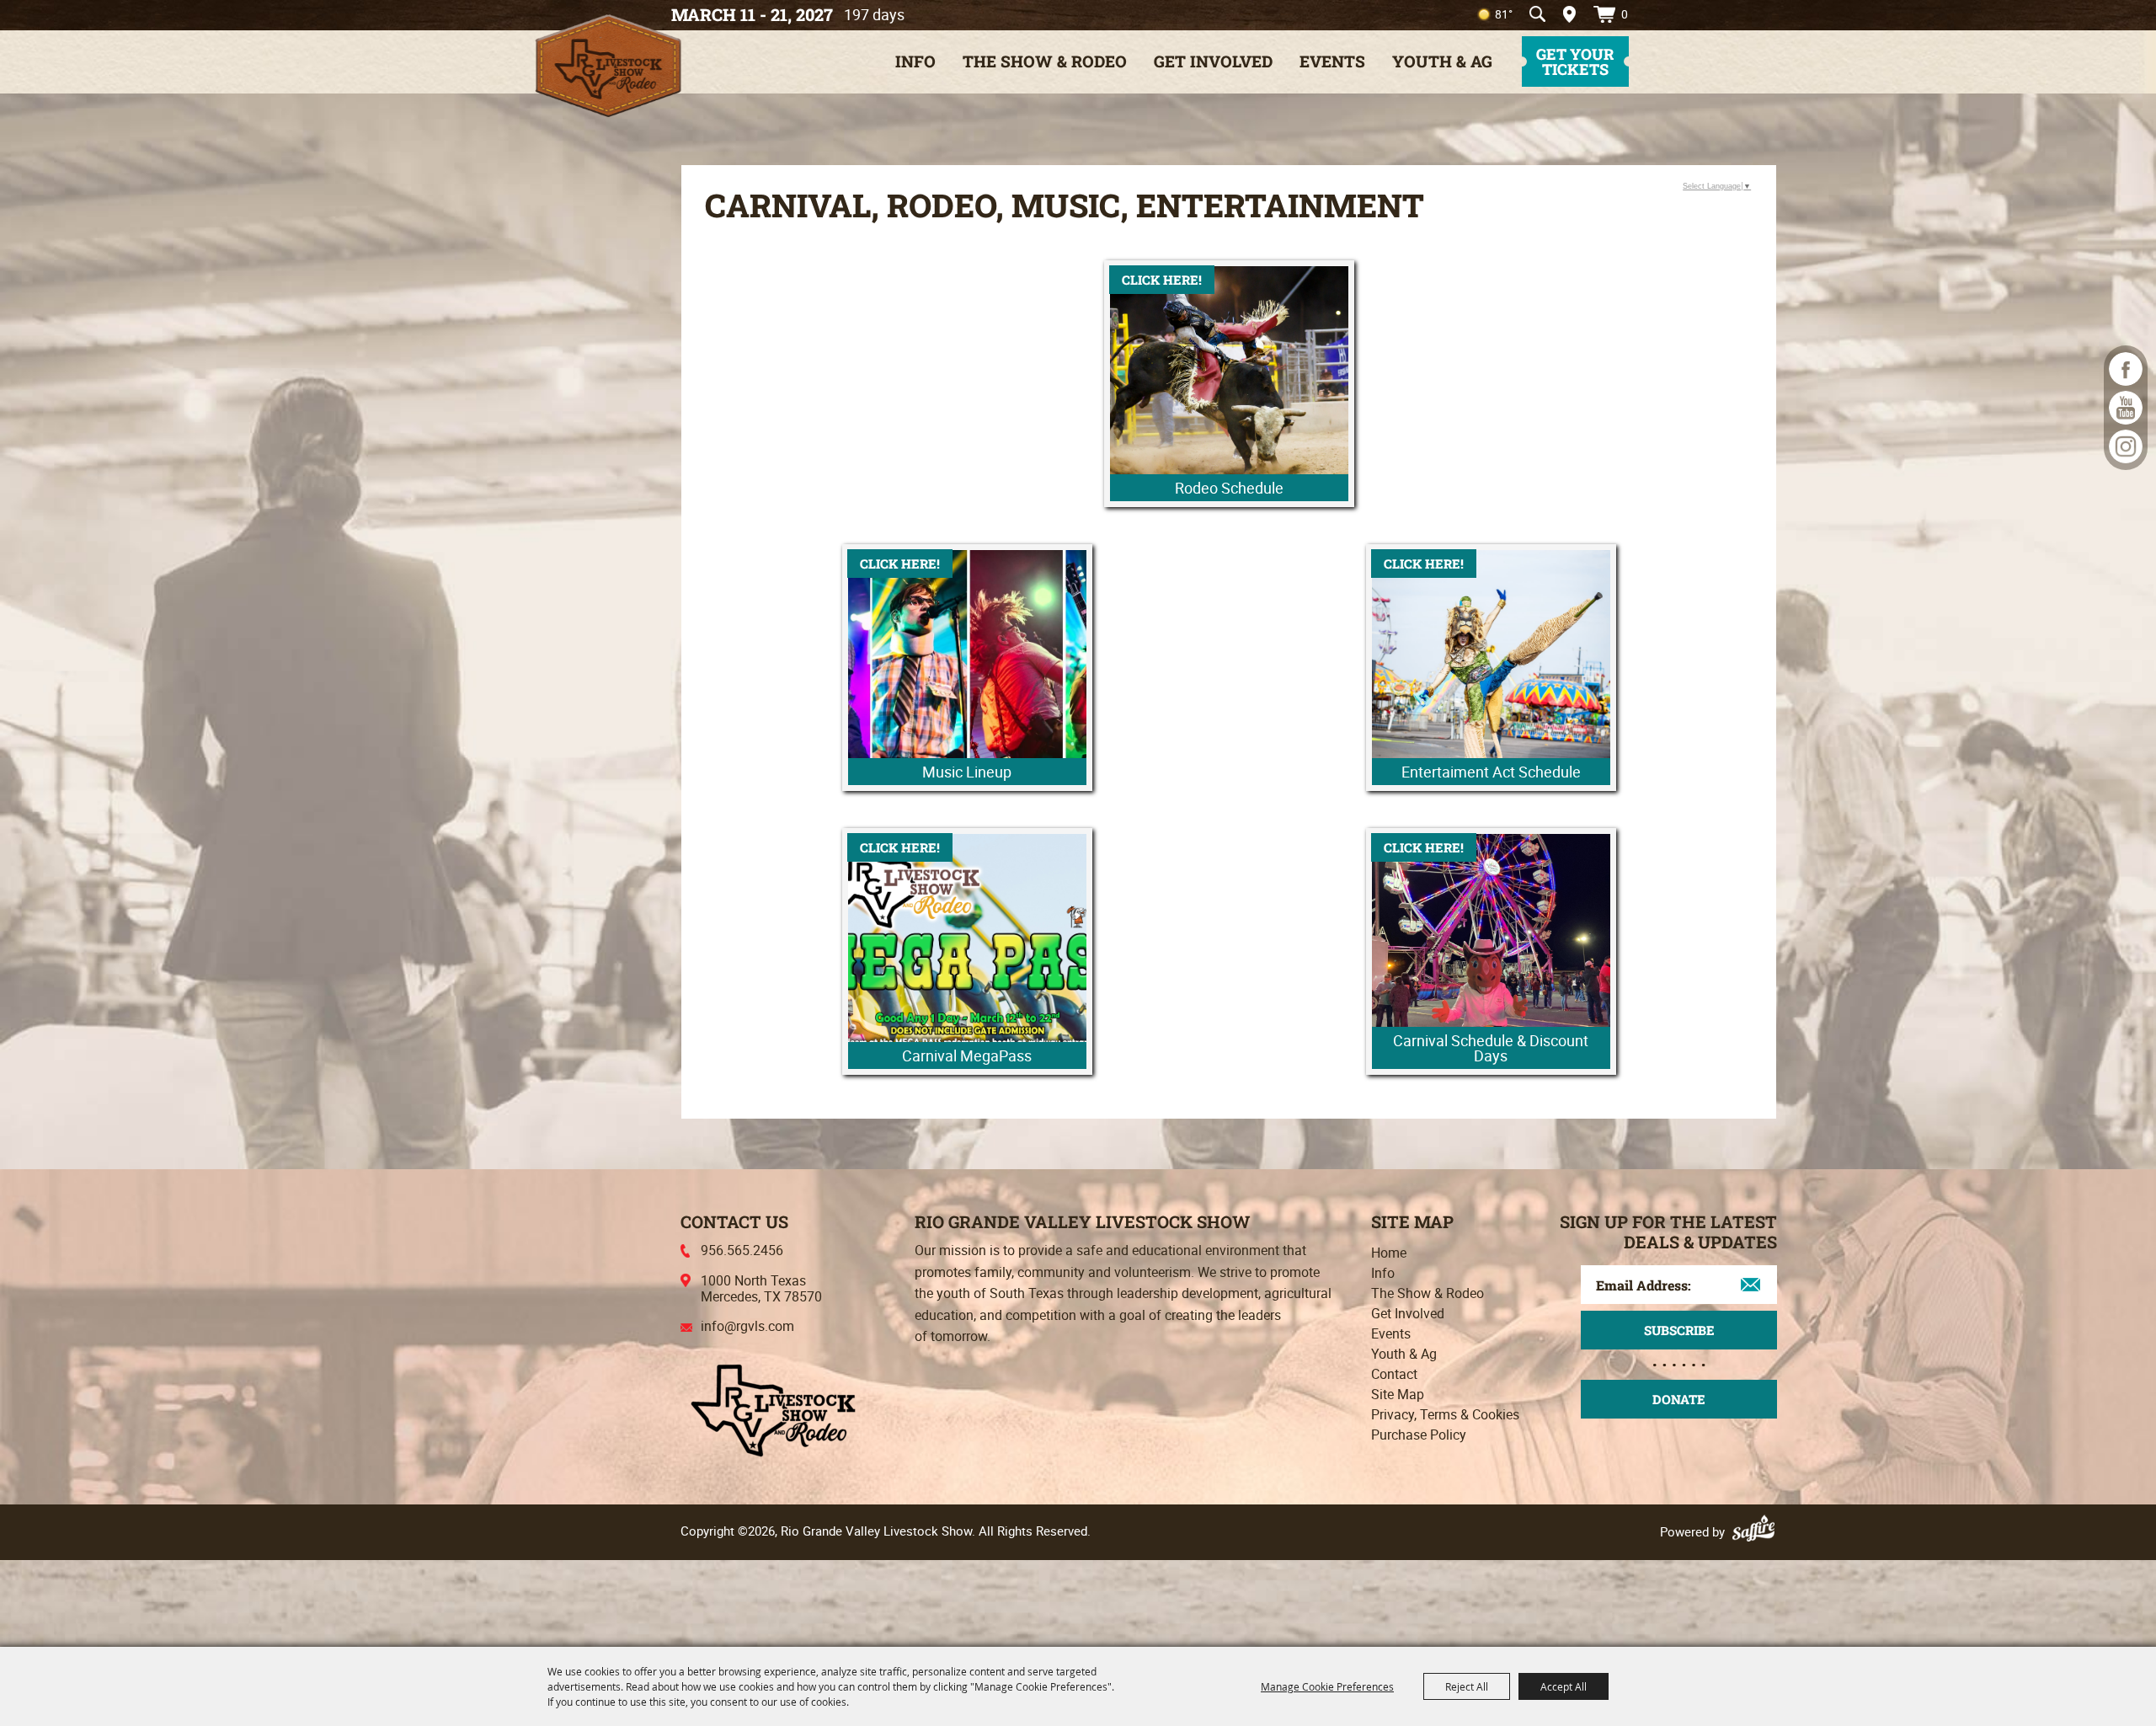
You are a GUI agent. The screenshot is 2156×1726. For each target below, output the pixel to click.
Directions (1564, 14)
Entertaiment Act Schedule (1491, 772)
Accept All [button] (1564, 1686)
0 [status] (1625, 14)
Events (1332, 61)
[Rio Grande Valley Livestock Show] (773, 1408)
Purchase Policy (1419, 1435)
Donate (1679, 1399)
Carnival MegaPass (967, 1055)
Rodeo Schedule (1229, 488)
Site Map (1398, 1394)
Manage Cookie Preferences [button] (1327, 1686)
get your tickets (1575, 61)
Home (1389, 1253)
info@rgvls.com (747, 1326)
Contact (1394, 1374)
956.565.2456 (742, 1250)
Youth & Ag (1442, 61)
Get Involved (1213, 61)
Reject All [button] (1467, 1686)
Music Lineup (967, 772)
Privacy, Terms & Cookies (1445, 1414)
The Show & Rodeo (1045, 61)
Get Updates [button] (1679, 1330)
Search (1537, 14)
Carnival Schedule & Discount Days (1491, 1048)
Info (915, 61)
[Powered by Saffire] (1756, 1531)
